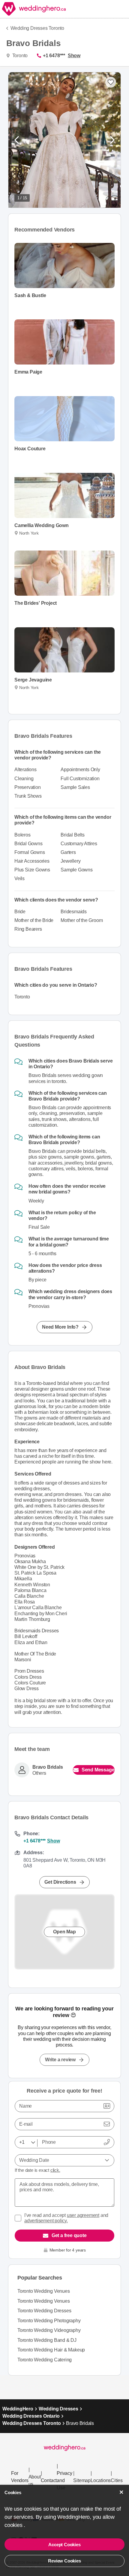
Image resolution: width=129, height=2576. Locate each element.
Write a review (60, 2060)
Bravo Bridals (48, 1767)
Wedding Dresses (58, 2409)
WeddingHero (18, 2409)
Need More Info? (60, 1327)
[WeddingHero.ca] (34, 9)
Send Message (98, 1770)
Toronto (19, 56)
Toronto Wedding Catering (45, 2360)
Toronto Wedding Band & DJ (47, 2340)
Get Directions (60, 1882)
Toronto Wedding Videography (49, 2330)
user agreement (83, 2215)
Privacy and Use (64, 2480)
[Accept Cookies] (121, 2492)
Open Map (64, 1932)
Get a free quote (69, 2235)
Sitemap (82, 2480)
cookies (14, 2525)
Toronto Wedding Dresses (44, 2311)
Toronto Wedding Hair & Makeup (51, 2350)
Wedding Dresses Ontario (31, 2416)
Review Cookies (64, 2561)
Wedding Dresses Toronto (37, 28)
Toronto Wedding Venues (44, 2291)
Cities (117, 2480)
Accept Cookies (64, 2545)
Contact (49, 2480)
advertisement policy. (46, 2221)
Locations (101, 2480)
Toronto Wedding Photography (49, 2321)
